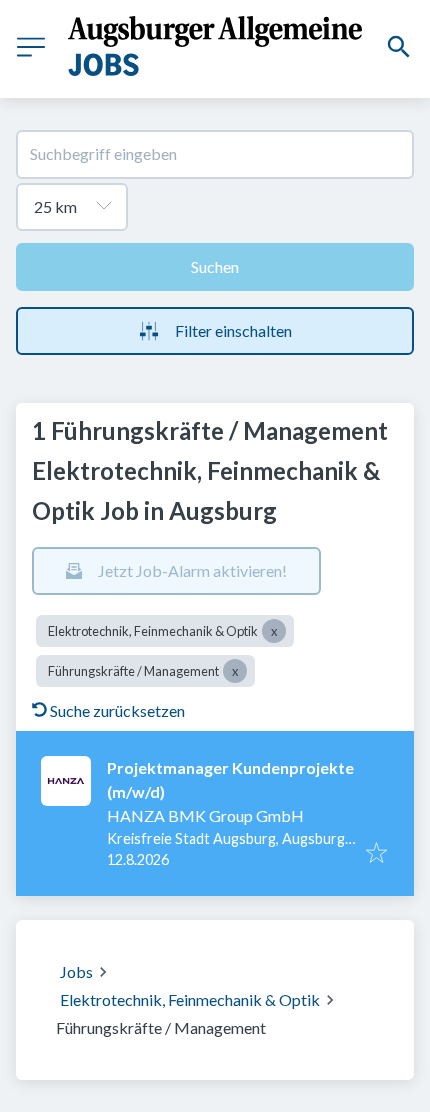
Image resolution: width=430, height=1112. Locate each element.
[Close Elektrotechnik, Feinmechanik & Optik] (274, 631)
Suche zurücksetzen (117, 710)
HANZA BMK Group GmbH (205, 815)
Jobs (76, 971)
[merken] (376, 854)
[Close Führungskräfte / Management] (235, 671)
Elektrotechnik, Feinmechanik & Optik (190, 999)
